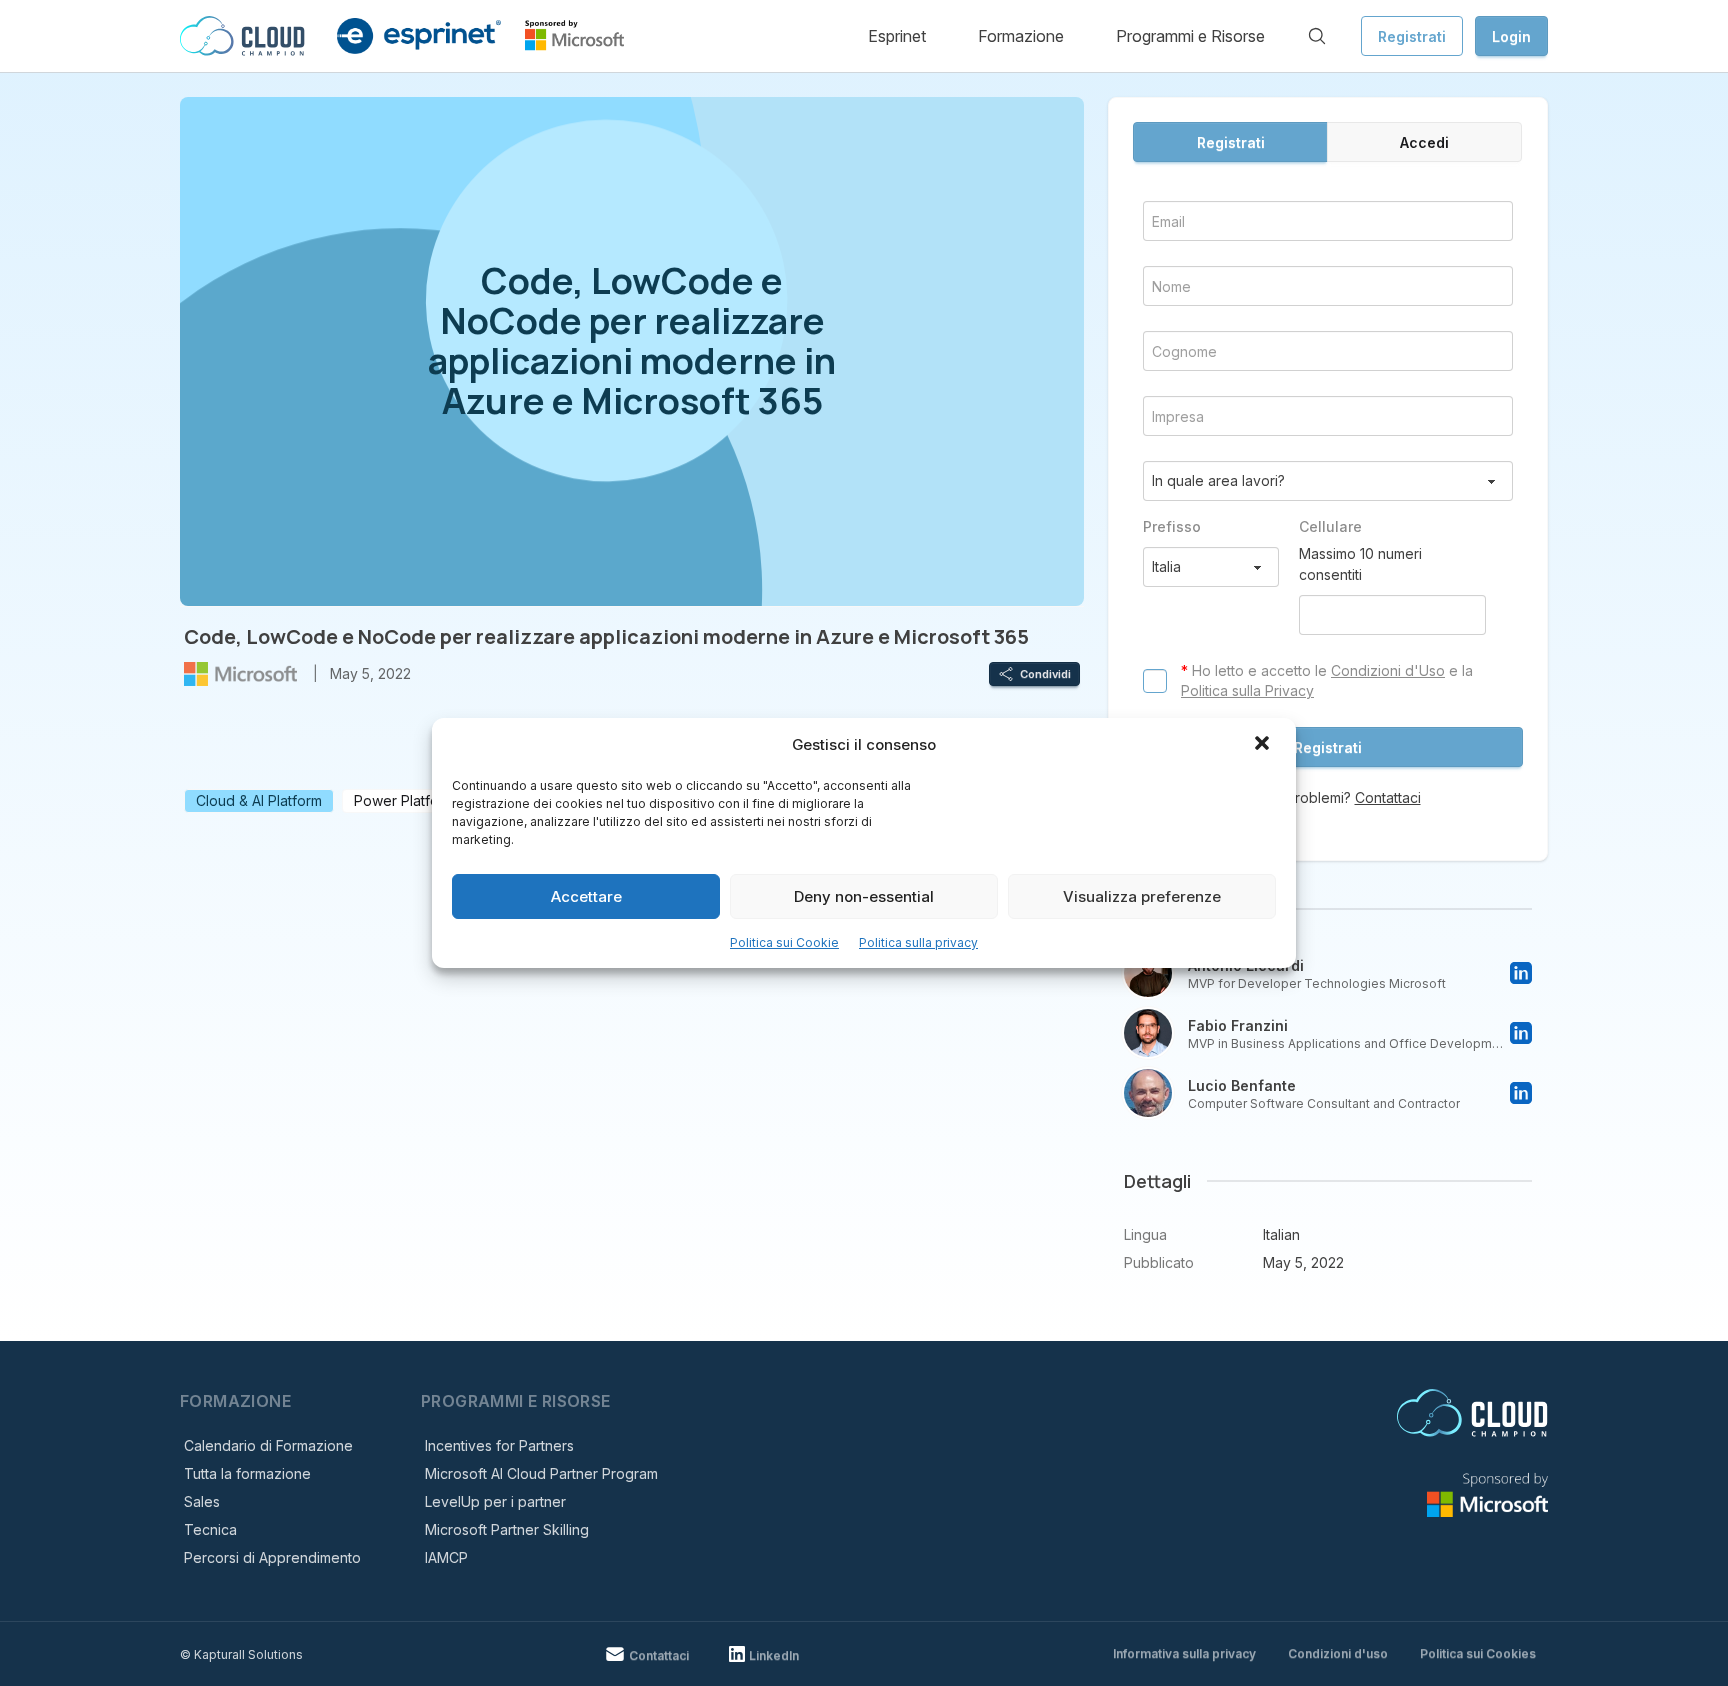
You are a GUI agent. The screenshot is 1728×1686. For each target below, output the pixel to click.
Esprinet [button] (897, 36)
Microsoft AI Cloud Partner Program (541, 1473)
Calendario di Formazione (268, 1445)
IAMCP (446, 1557)
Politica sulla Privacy (1247, 690)
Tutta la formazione (247, 1473)
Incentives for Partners (499, 1445)
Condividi (1045, 674)
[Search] (1317, 36)
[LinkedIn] (1521, 973)
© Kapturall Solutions (241, 1654)
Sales (202, 1501)
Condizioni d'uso (1338, 1653)
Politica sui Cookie (784, 942)
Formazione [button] (1021, 36)
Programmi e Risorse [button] (1190, 36)
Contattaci (1388, 797)
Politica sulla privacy (918, 942)
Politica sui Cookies (1478, 1653)
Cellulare (1330, 526)
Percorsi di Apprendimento (272, 1557)
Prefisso (1172, 526)
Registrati (1412, 36)
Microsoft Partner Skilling (507, 1529)
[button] (1264, 745)
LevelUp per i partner (495, 1501)
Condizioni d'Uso (1388, 670)
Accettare (586, 896)
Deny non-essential (864, 896)
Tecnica (210, 1529)
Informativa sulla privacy (1184, 1653)
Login (1511, 36)
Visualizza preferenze (1142, 896)
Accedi (1424, 142)
